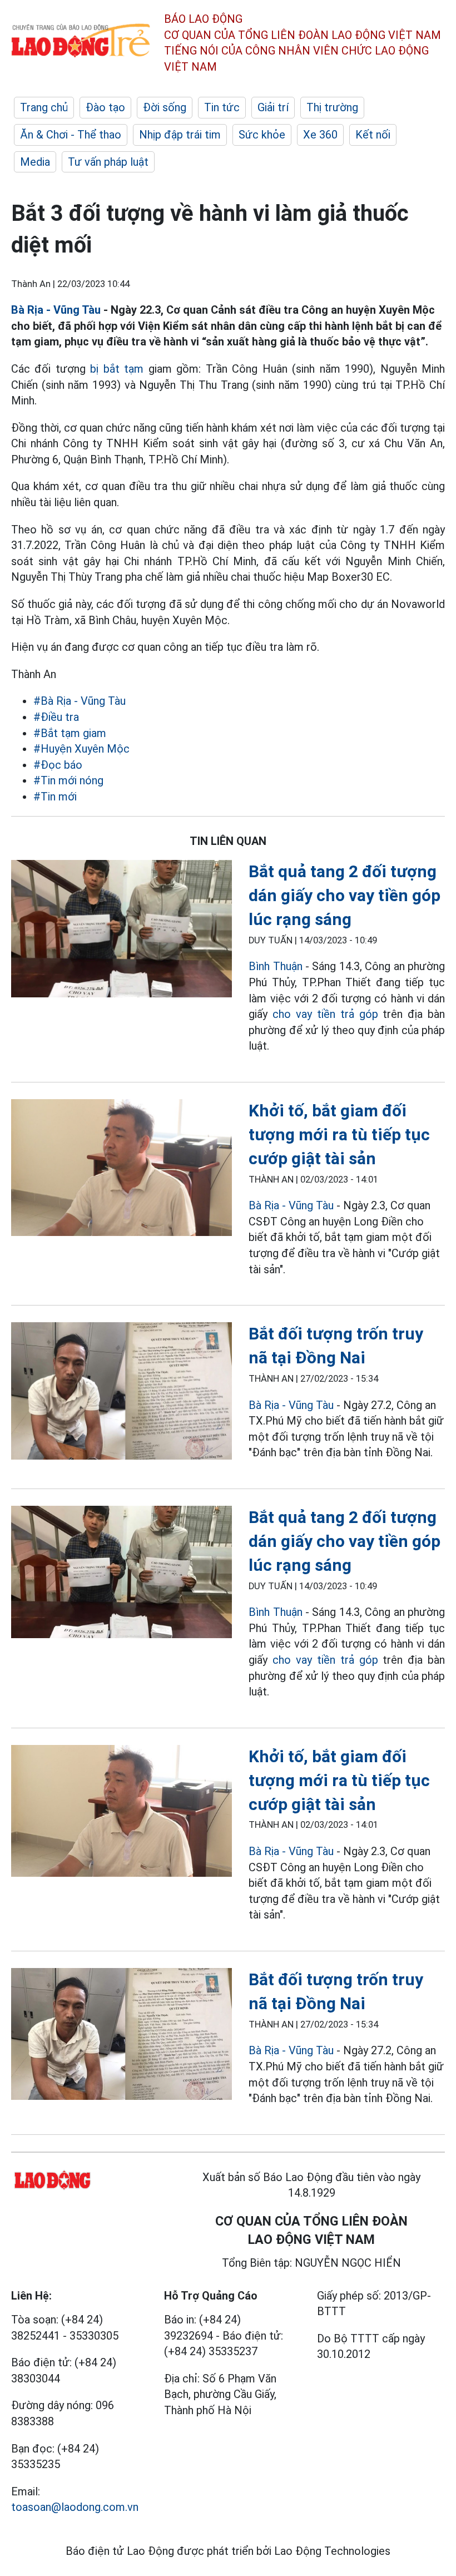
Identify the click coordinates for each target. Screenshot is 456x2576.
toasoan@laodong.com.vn (75, 2507)
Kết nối (373, 135)
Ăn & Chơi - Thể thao (71, 135)
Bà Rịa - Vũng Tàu (56, 310)
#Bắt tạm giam (70, 733)
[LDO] (122, 931)
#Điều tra (56, 717)
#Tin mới (55, 797)
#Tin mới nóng (68, 780)
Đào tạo (105, 107)
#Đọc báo (58, 765)
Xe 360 (320, 135)
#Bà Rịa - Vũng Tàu (80, 701)
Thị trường (332, 107)
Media (35, 162)
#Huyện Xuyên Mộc (81, 749)
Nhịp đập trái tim (180, 135)
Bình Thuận (275, 966)
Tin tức (222, 107)
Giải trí (273, 107)
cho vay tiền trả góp (325, 1014)
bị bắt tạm (117, 369)
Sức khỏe (262, 135)
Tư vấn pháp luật (108, 162)
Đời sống (165, 107)
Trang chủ (44, 107)
